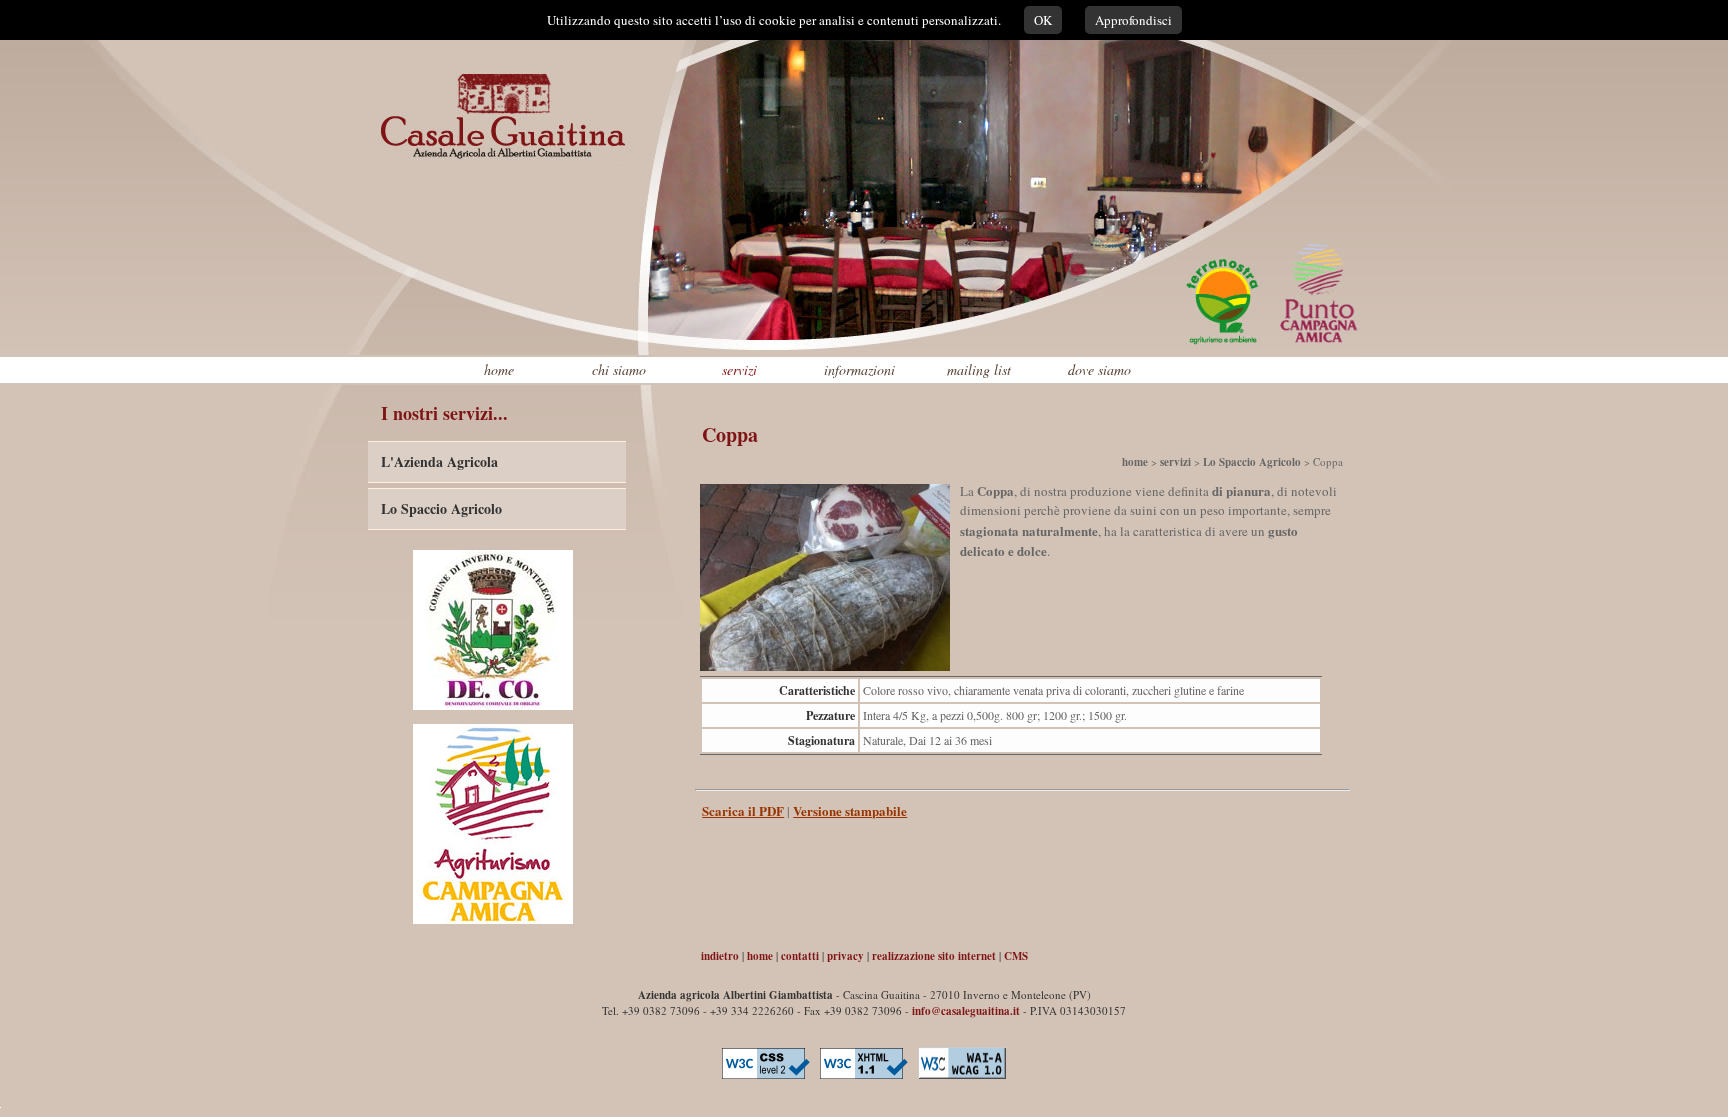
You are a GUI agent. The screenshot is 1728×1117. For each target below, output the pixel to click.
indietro (720, 956)
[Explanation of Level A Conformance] (962, 1080)
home (499, 369)
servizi (739, 369)
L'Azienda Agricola (439, 461)
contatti (800, 956)
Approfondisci (1133, 20)
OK (1043, 20)
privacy (845, 956)
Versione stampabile (850, 810)
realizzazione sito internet (934, 956)
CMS (1016, 956)
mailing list (979, 369)
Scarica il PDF (743, 810)
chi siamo (619, 369)
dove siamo (1099, 369)
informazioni (859, 369)
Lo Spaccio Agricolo (441, 508)
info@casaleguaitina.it (966, 1011)
